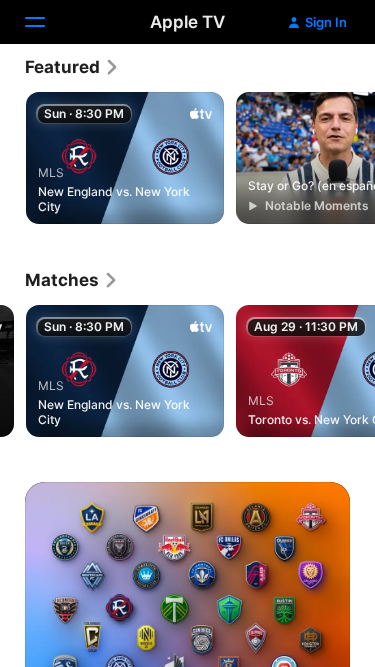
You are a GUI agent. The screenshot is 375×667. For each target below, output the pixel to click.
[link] (72, 67)
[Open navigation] (47, 22)
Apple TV (187, 22)
